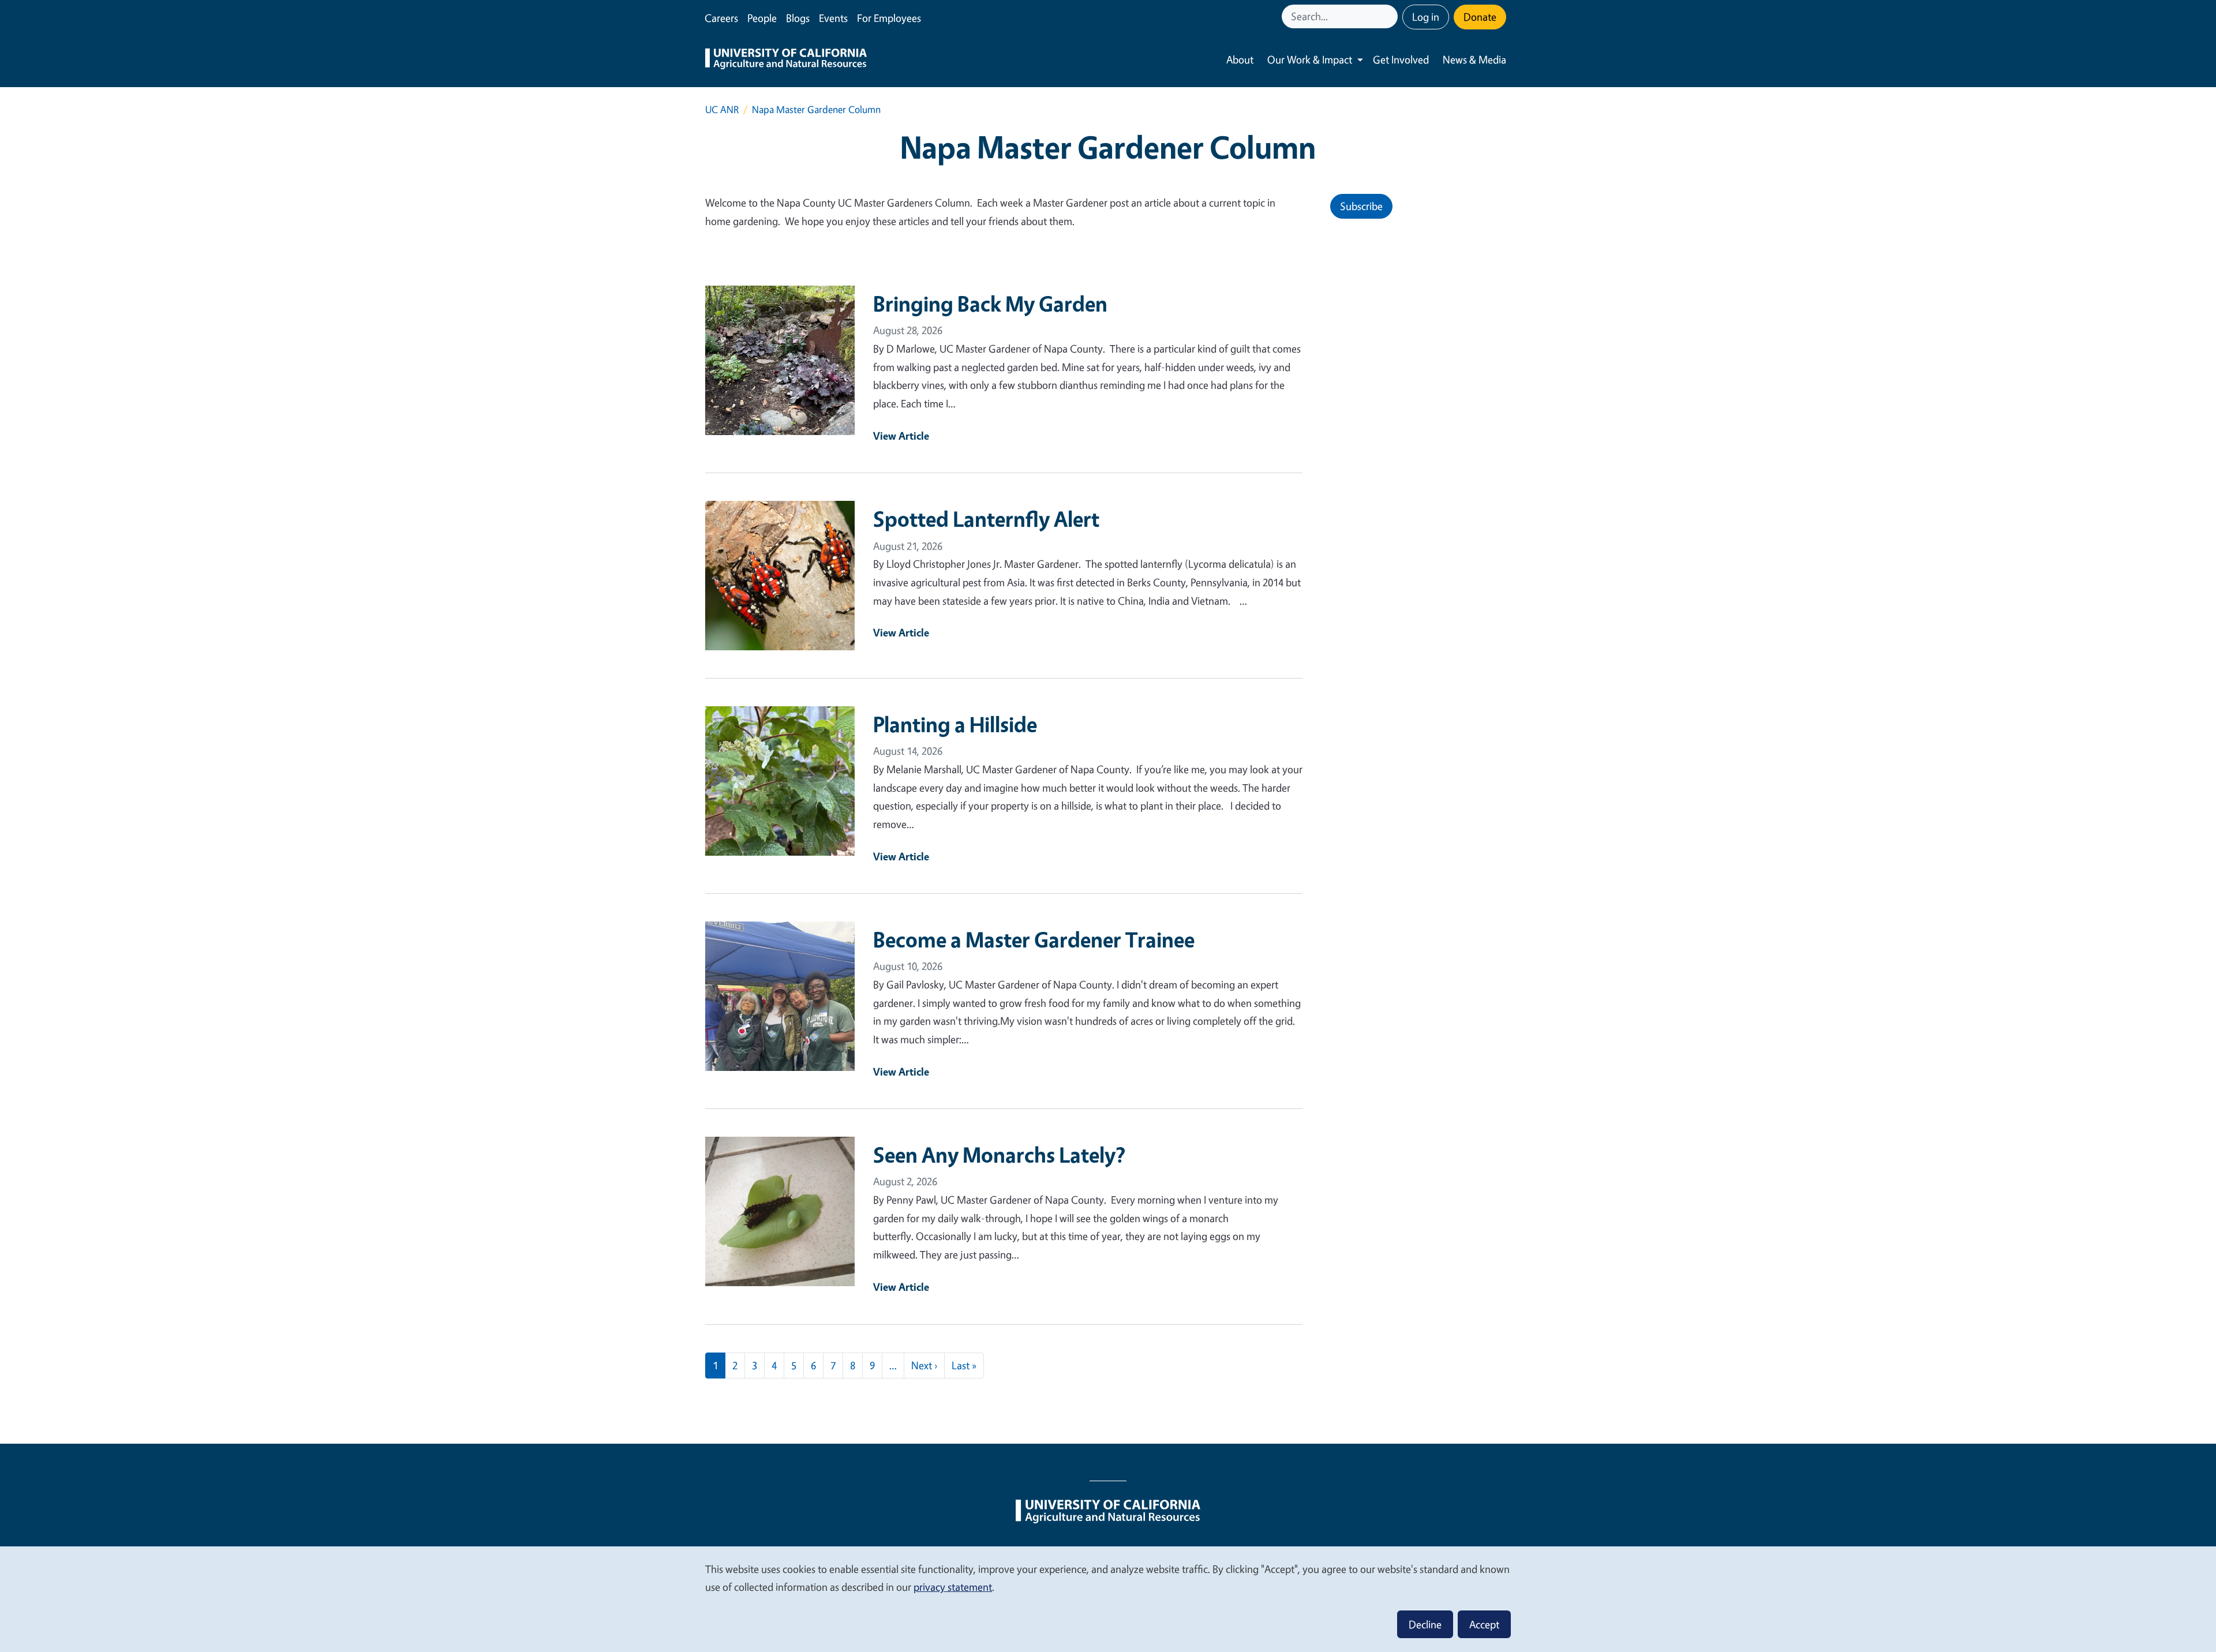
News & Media (1474, 59)
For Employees (889, 18)
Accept (1484, 1624)
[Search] (1390, 16)
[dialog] (1108, 1599)
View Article (901, 436)
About (1240, 59)
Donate (1480, 17)
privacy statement (953, 1587)
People (762, 18)
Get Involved (1401, 59)
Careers (721, 18)
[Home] (786, 60)
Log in (1426, 17)
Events (833, 18)
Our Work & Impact (1310, 59)
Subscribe (1361, 206)
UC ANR (722, 109)
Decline (1425, 1624)
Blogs (798, 18)
